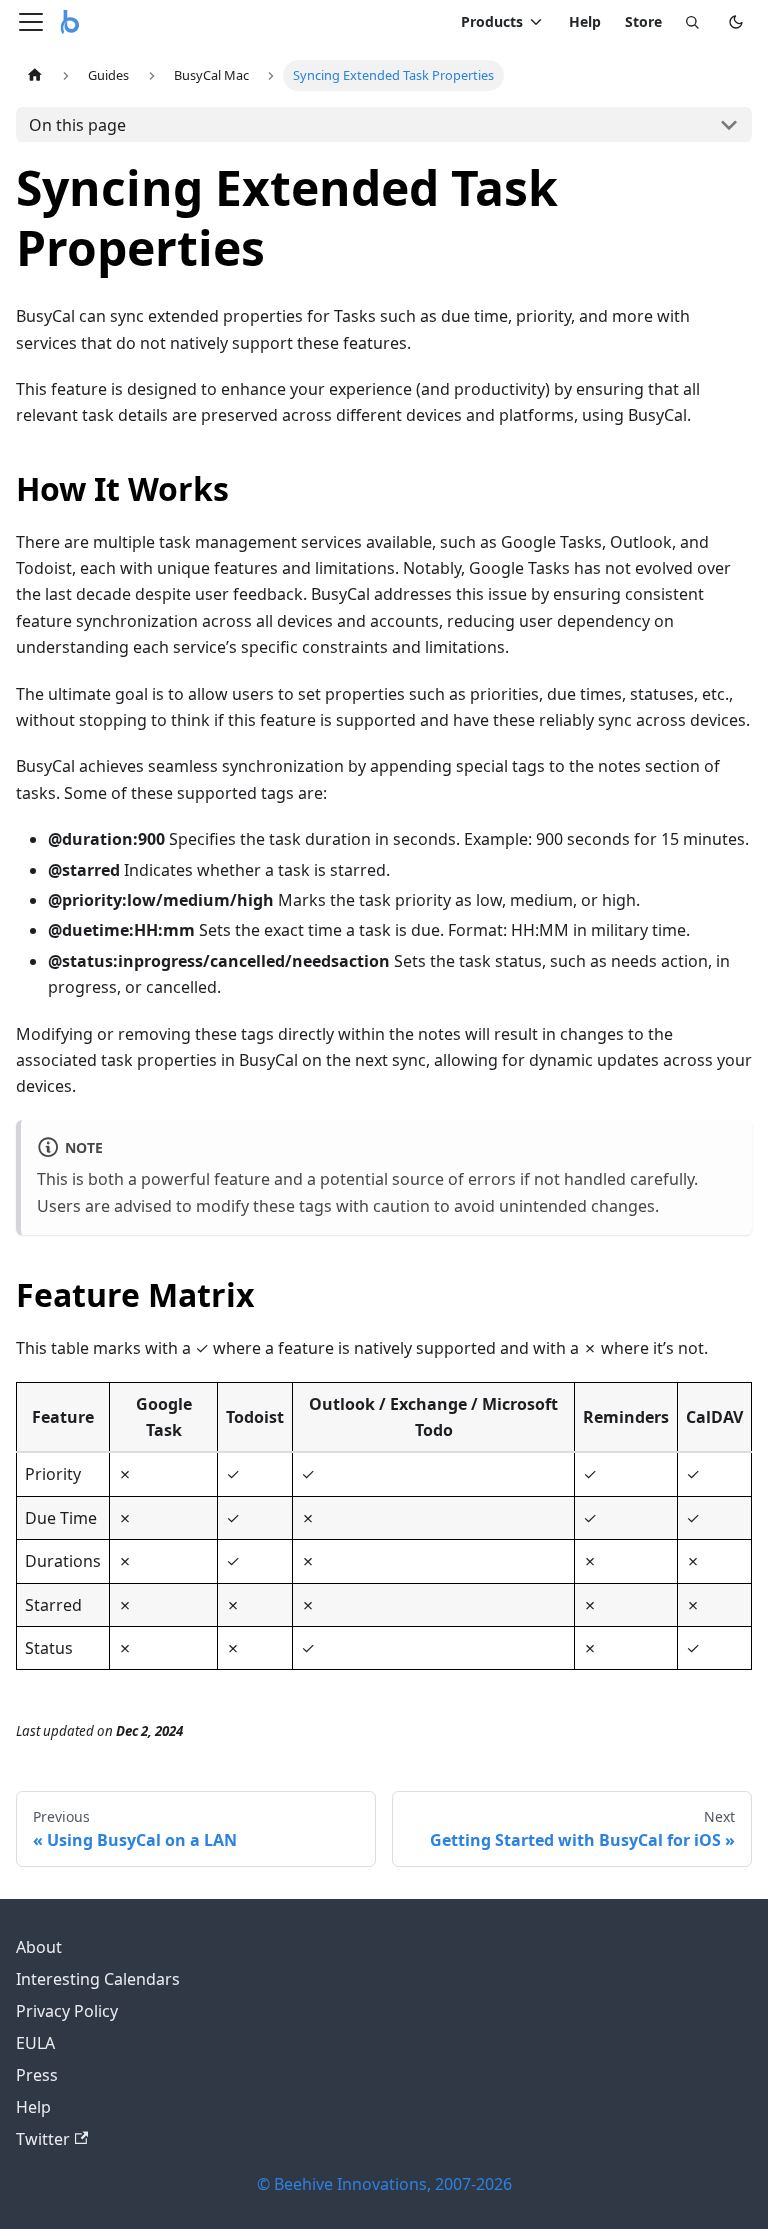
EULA (35, 2043)
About (39, 1947)
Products (492, 21)
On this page (77, 125)
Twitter (43, 2139)
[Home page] (35, 75)
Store (643, 21)
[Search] (692, 22)
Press (37, 2075)
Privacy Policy (67, 2011)
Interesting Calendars (98, 1979)
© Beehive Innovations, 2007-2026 (384, 2184)
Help (585, 21)
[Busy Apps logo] (70, 22)
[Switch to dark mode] (736, 22)
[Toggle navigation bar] (31, 22)
